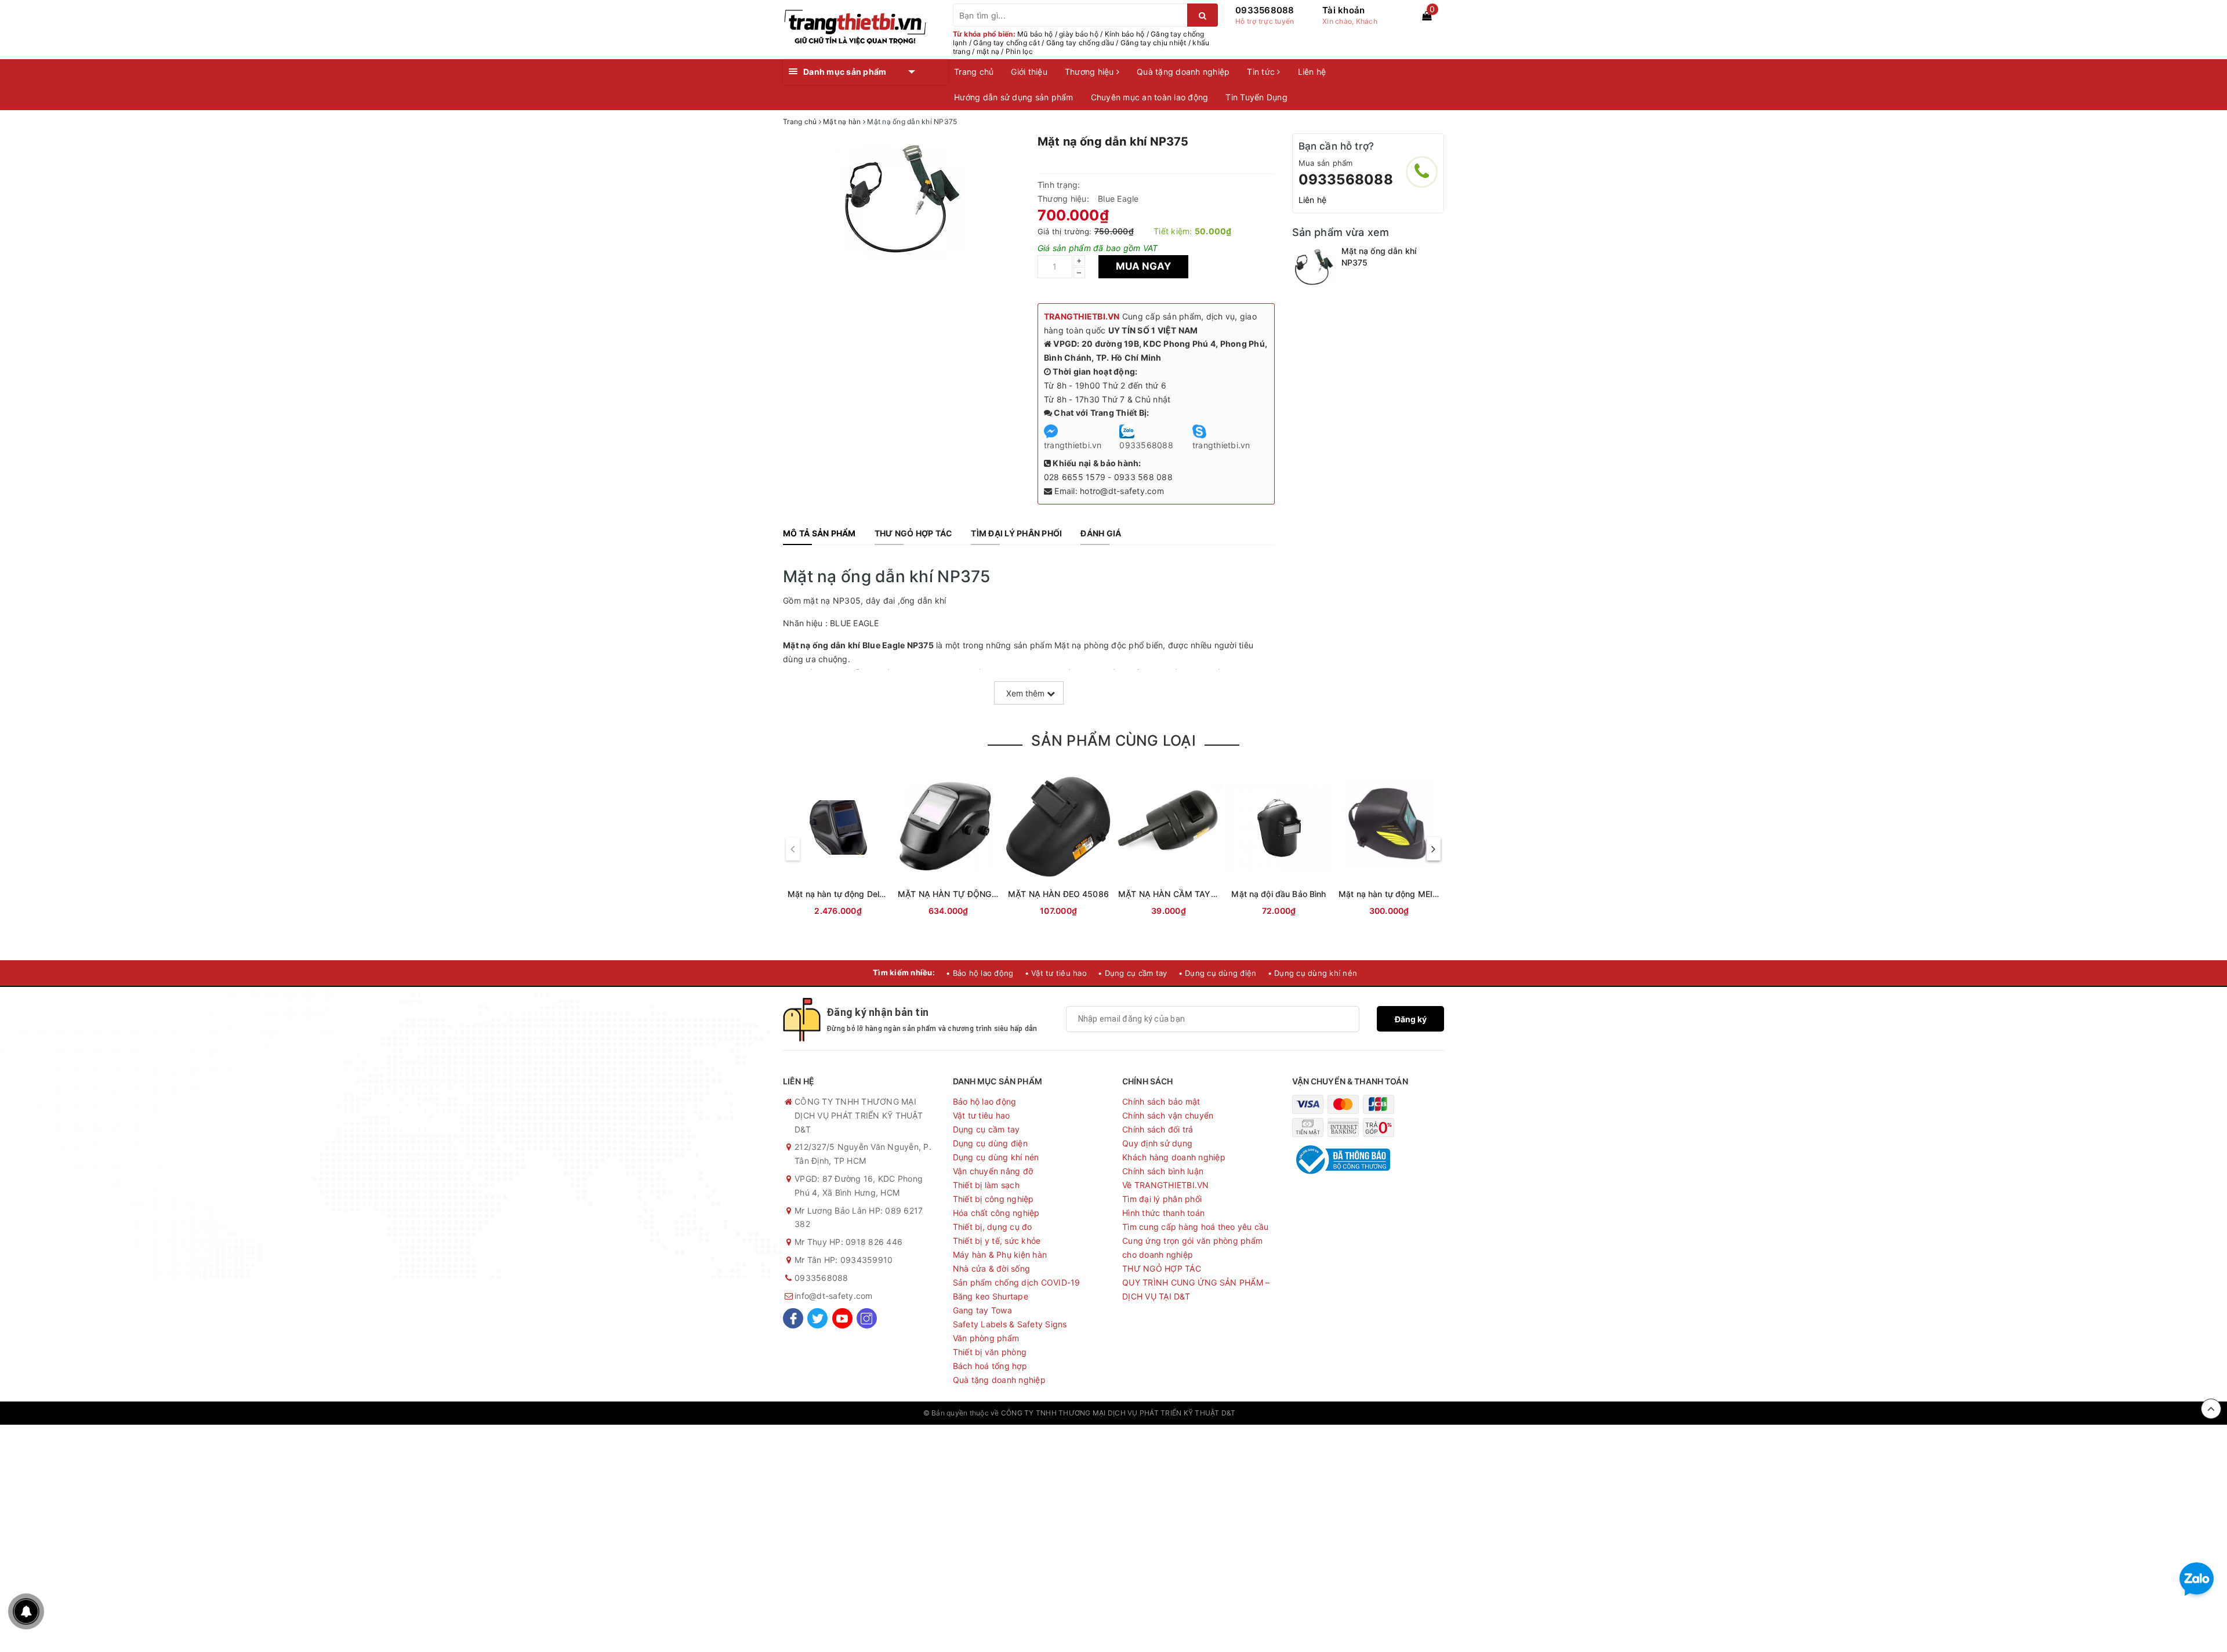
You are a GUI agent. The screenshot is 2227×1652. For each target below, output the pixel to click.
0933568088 (1265, 10)
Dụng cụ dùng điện (990, 1143)
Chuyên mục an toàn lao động (1150, 97)
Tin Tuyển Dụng (1256, 97)
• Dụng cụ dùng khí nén (1313, 973)
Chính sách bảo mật (1161, 1101)
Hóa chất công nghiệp (996, 1213)
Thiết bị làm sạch (986, 1185)
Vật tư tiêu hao (982, 1115)
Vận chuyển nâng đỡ (993, 1171)
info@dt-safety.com (834, 1296)
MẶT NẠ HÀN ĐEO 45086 (1058, 894)
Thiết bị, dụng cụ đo (993, 1227)
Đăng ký (1411, 1019)
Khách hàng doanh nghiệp (1174, 1157)
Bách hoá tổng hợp (990, 1366)
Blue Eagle (1118, 199)
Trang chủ (974, 72)
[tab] (819, 533)
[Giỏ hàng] (1427, 16)
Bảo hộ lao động (985, 1101)
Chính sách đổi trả (1158, 1129)
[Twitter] (817, 1318)
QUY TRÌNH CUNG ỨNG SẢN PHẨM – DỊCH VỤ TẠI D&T (1196, 1289)
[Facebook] (793, 1318)
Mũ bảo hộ (1035, 34)
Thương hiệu (1091, 72)
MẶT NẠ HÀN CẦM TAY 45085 (1179, 894)
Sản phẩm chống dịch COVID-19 (1017, 1282)
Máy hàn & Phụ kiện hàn (1000, 1255)
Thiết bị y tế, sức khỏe (997, 1241)
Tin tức (1262, 72)
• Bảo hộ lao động (980, 973)
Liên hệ (1312, 72)
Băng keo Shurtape (991, 1296)
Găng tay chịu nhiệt (1154, 43)
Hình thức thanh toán (1163, 1213)
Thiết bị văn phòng (990, 1352)
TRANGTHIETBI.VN (1082, 316)
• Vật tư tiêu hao (1056, 973)
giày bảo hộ (1079, 34)
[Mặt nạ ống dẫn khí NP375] (1314, 267)
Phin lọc (1019, 51)
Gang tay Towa (982, 1310)
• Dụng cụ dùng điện (1218, 973)
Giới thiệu (1029, 72)
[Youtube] (842, 1318)
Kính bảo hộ (1125, 34)
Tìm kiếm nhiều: (904, 972)
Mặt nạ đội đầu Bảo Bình (1278, 894)
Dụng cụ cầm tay (986, 1129)
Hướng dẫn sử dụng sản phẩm (1014, 97)
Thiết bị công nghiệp (993, 1199)
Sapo (1295, 1413)
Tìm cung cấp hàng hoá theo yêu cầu (1196, 1227)
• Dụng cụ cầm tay (1132, 973)
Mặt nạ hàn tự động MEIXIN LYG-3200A (1417, 894)
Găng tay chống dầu (1080, 43)
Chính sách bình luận (1163, 1171)
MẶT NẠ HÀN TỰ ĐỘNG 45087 (959, 894)
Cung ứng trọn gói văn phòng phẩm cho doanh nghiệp (1192, 1248)
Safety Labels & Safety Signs (1010, 1324)
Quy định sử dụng (1157, 1143)
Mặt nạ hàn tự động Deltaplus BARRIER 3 (868, 894)
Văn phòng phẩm (986, 1338)
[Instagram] (867, 1318)
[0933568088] (1422, 172)
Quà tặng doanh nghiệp (1183, 72)
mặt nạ (988, 51)
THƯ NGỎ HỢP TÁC (1162, 1268)
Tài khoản (1343, 10)
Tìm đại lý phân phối (1162, 1199)
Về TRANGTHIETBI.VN (1166, 1185)
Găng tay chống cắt (1006, 43)
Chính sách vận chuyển (1168, 1115)
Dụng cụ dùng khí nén (996, 1157)
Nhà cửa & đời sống (992, 1268)
